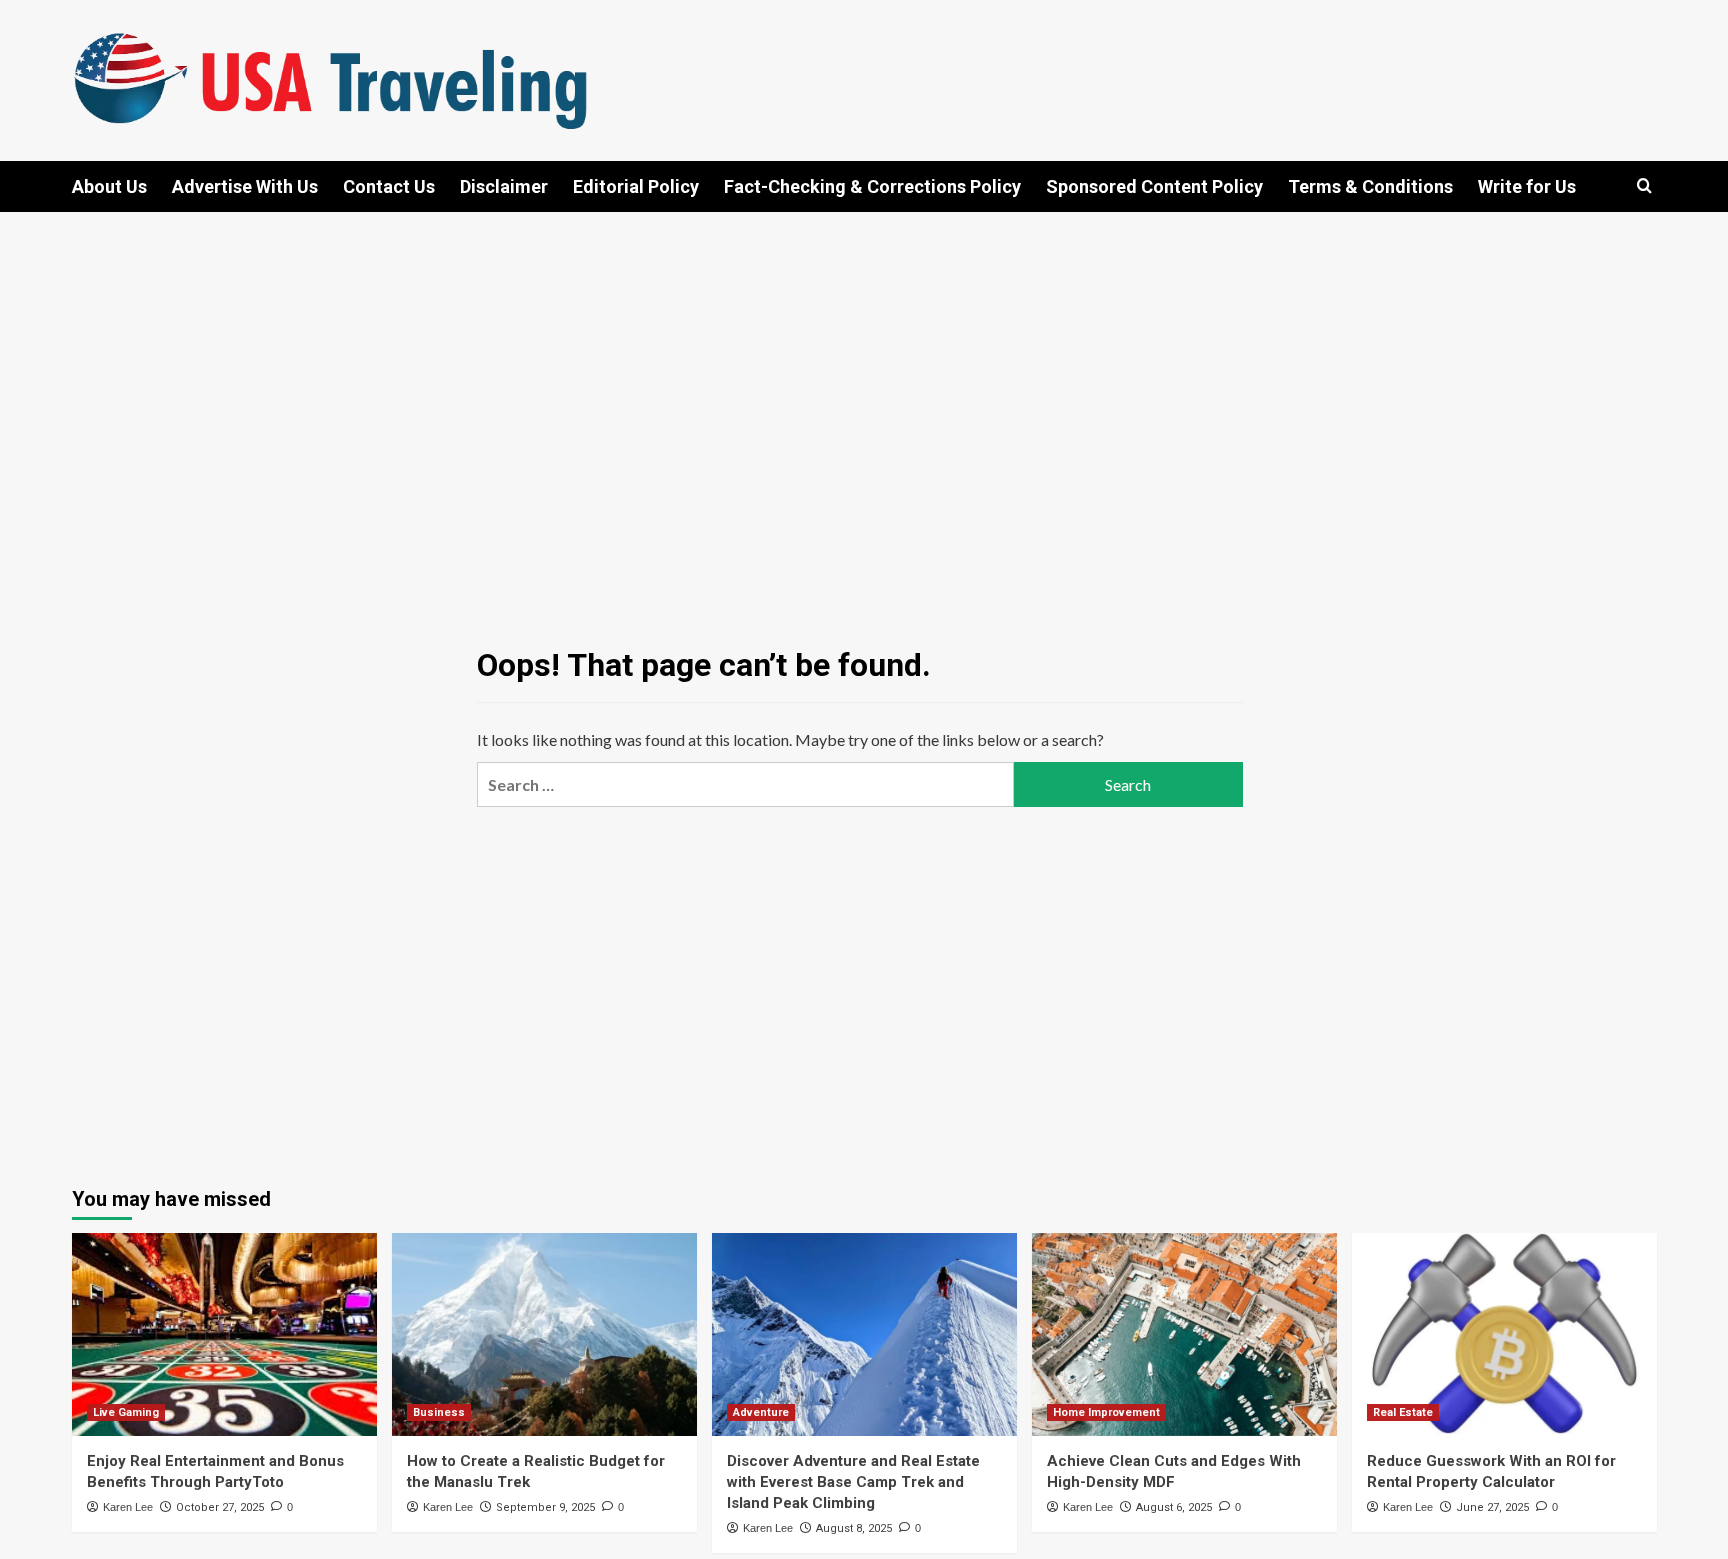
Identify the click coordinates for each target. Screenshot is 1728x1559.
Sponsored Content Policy (1154, 186)
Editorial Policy (636, 186)
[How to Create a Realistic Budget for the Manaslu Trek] (544, 1334)
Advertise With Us (245, 186)
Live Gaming (126, 1412)
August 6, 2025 (1174, 1507)
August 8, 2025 (854, 1528)
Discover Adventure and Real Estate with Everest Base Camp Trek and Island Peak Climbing (853, 1482)
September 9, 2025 (545, 1507)
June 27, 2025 (1492, 1507)
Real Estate (1403, 1412)
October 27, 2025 (220, 1507)
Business (439, 1412)
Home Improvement (1106, 1412)
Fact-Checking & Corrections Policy (872, 186)
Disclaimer (504, 186)
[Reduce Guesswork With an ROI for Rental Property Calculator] (1504, 1334)
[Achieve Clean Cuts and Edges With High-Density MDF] (1184, 1334)
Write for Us (1527, 186)
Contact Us (389, 186)
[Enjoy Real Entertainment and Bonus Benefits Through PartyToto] (224, 1334)
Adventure (761, 1412)
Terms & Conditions (1370, 186)
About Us (109, 186)
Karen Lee (128, 1507)
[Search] (1644, 186)
